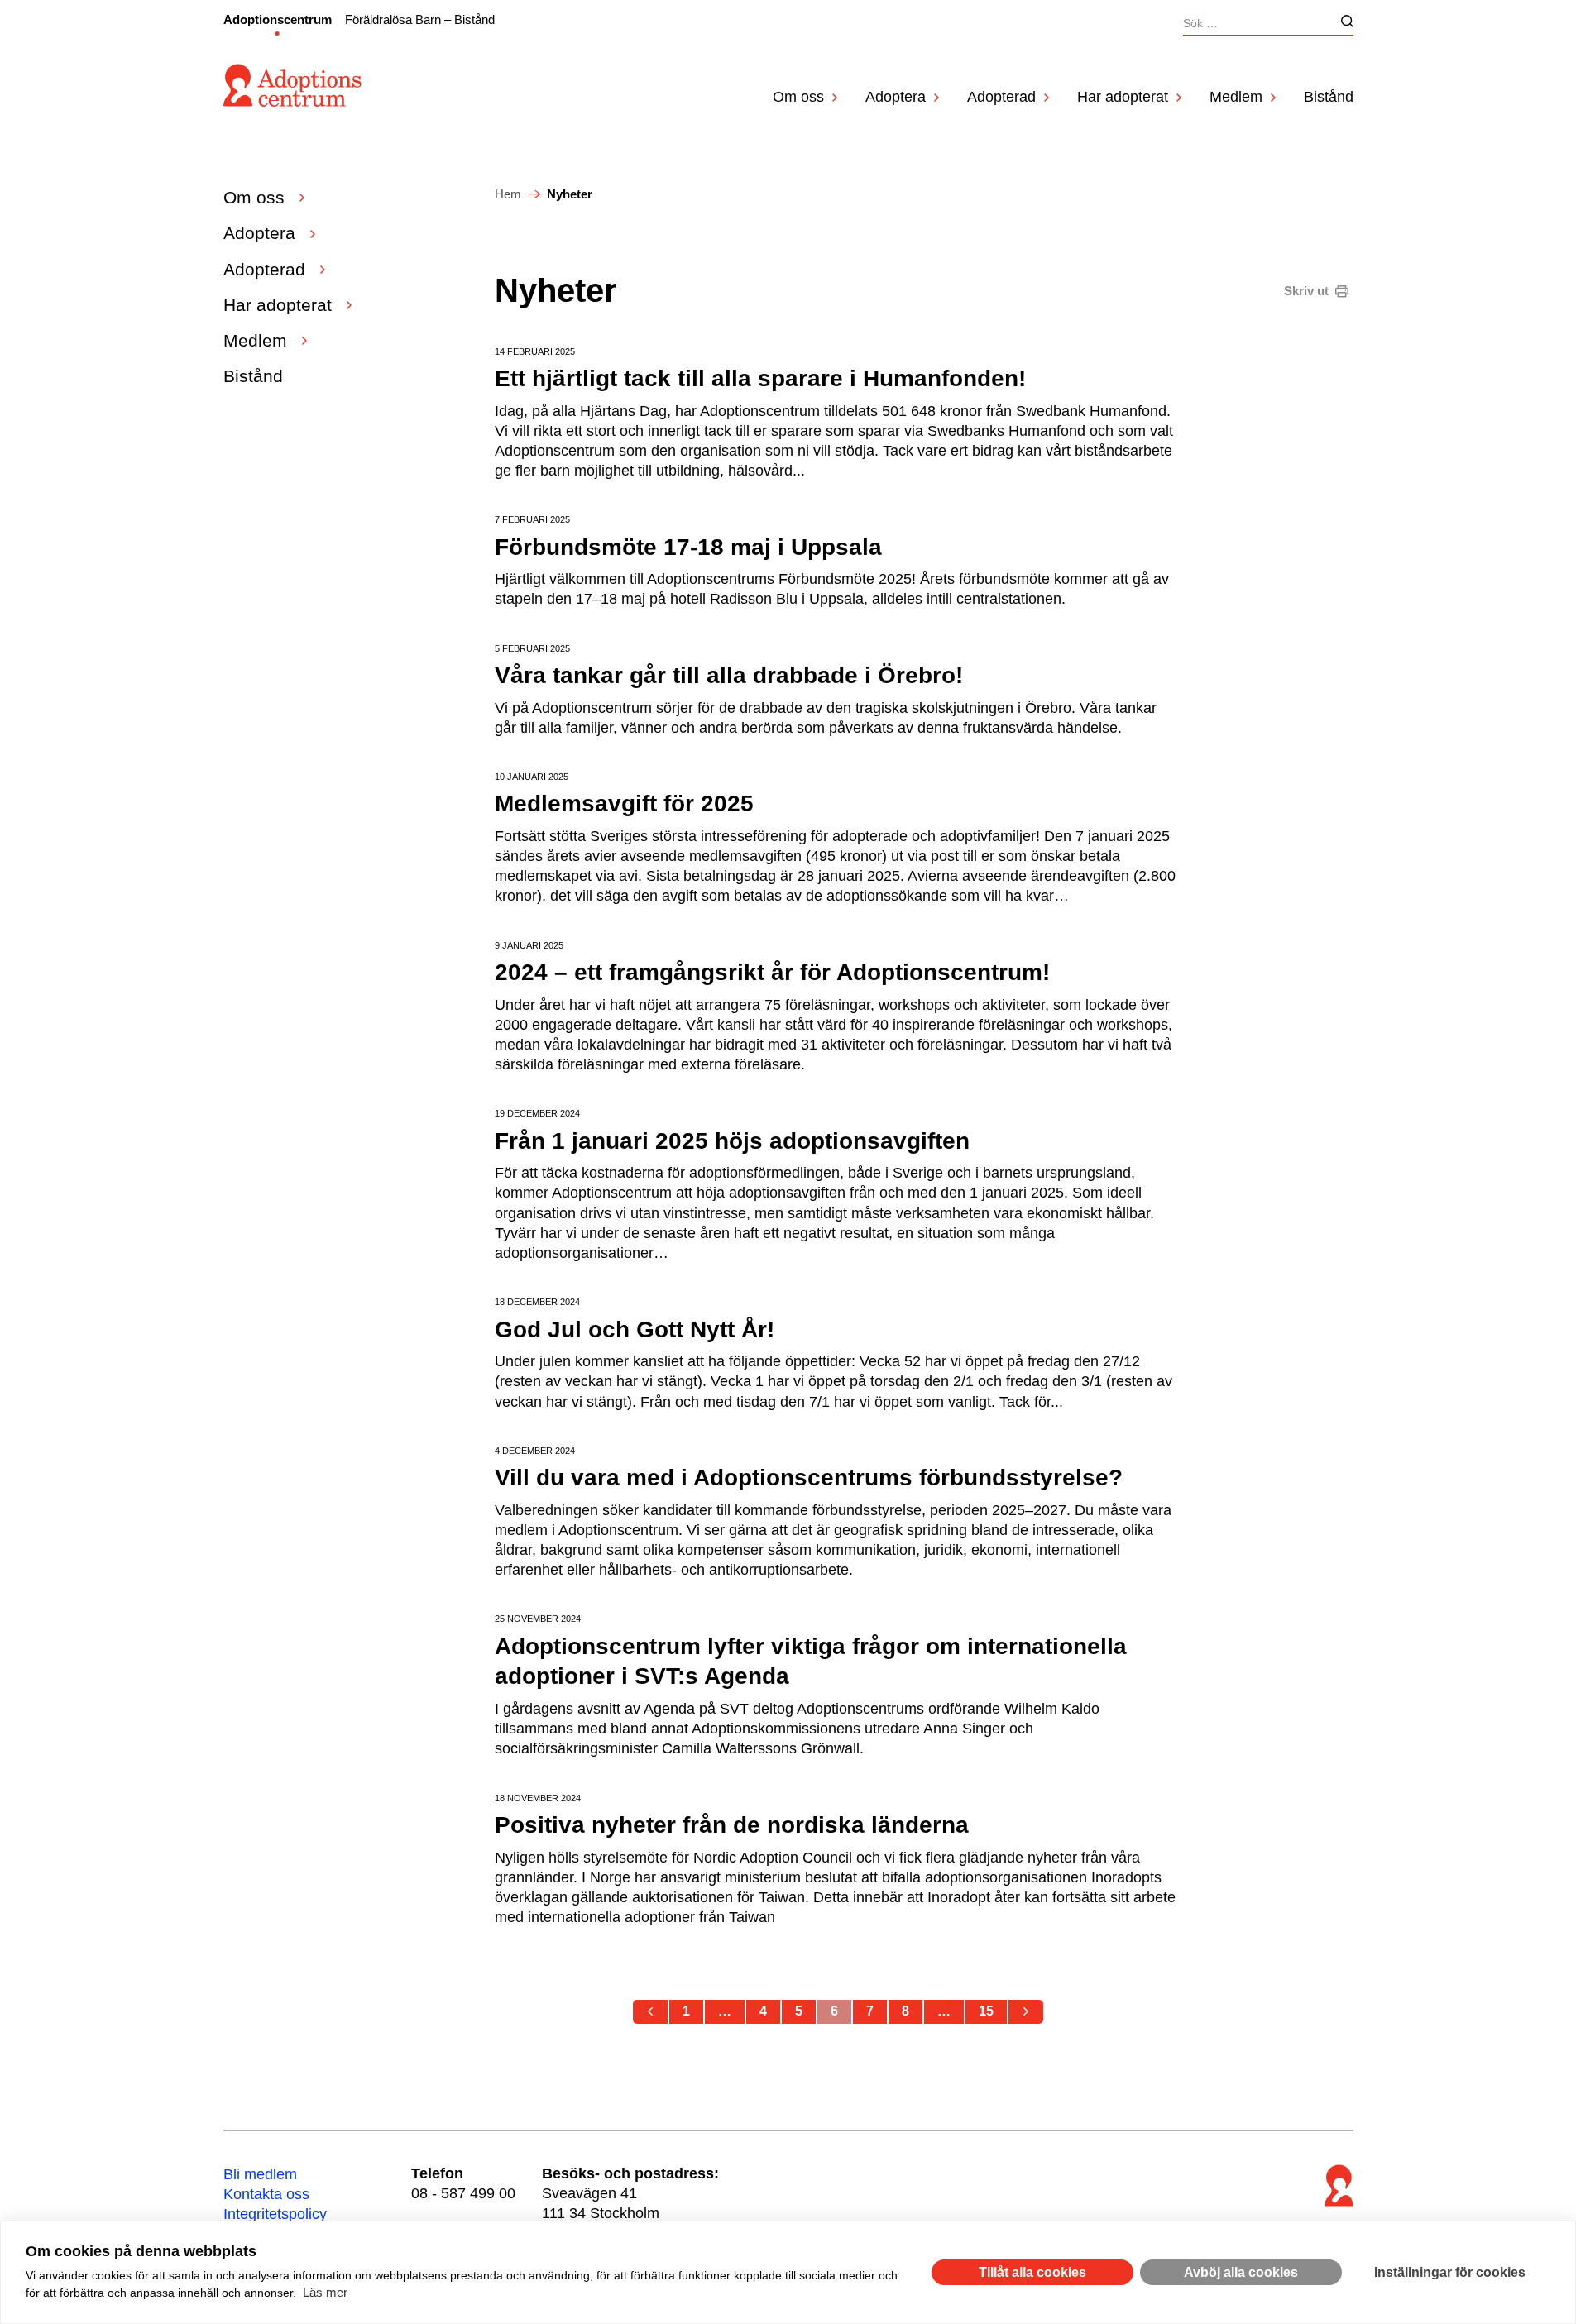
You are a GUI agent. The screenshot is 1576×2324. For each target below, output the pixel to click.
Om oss (798, 97)
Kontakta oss (266, 2194)
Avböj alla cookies (1241, 2272)
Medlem (1236, 97)
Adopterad (1001, 97)
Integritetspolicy (275, 2214)
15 (986, 2011)
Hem (508, 194)
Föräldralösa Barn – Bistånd (420, 19)
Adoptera (896, 97)
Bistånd (1329, 97)
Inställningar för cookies (1450, 2272)
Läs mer (325, 2292)
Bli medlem (260, 2174)
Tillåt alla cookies (1032, 2272)
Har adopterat (1123, 97)
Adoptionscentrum (278, 19)
